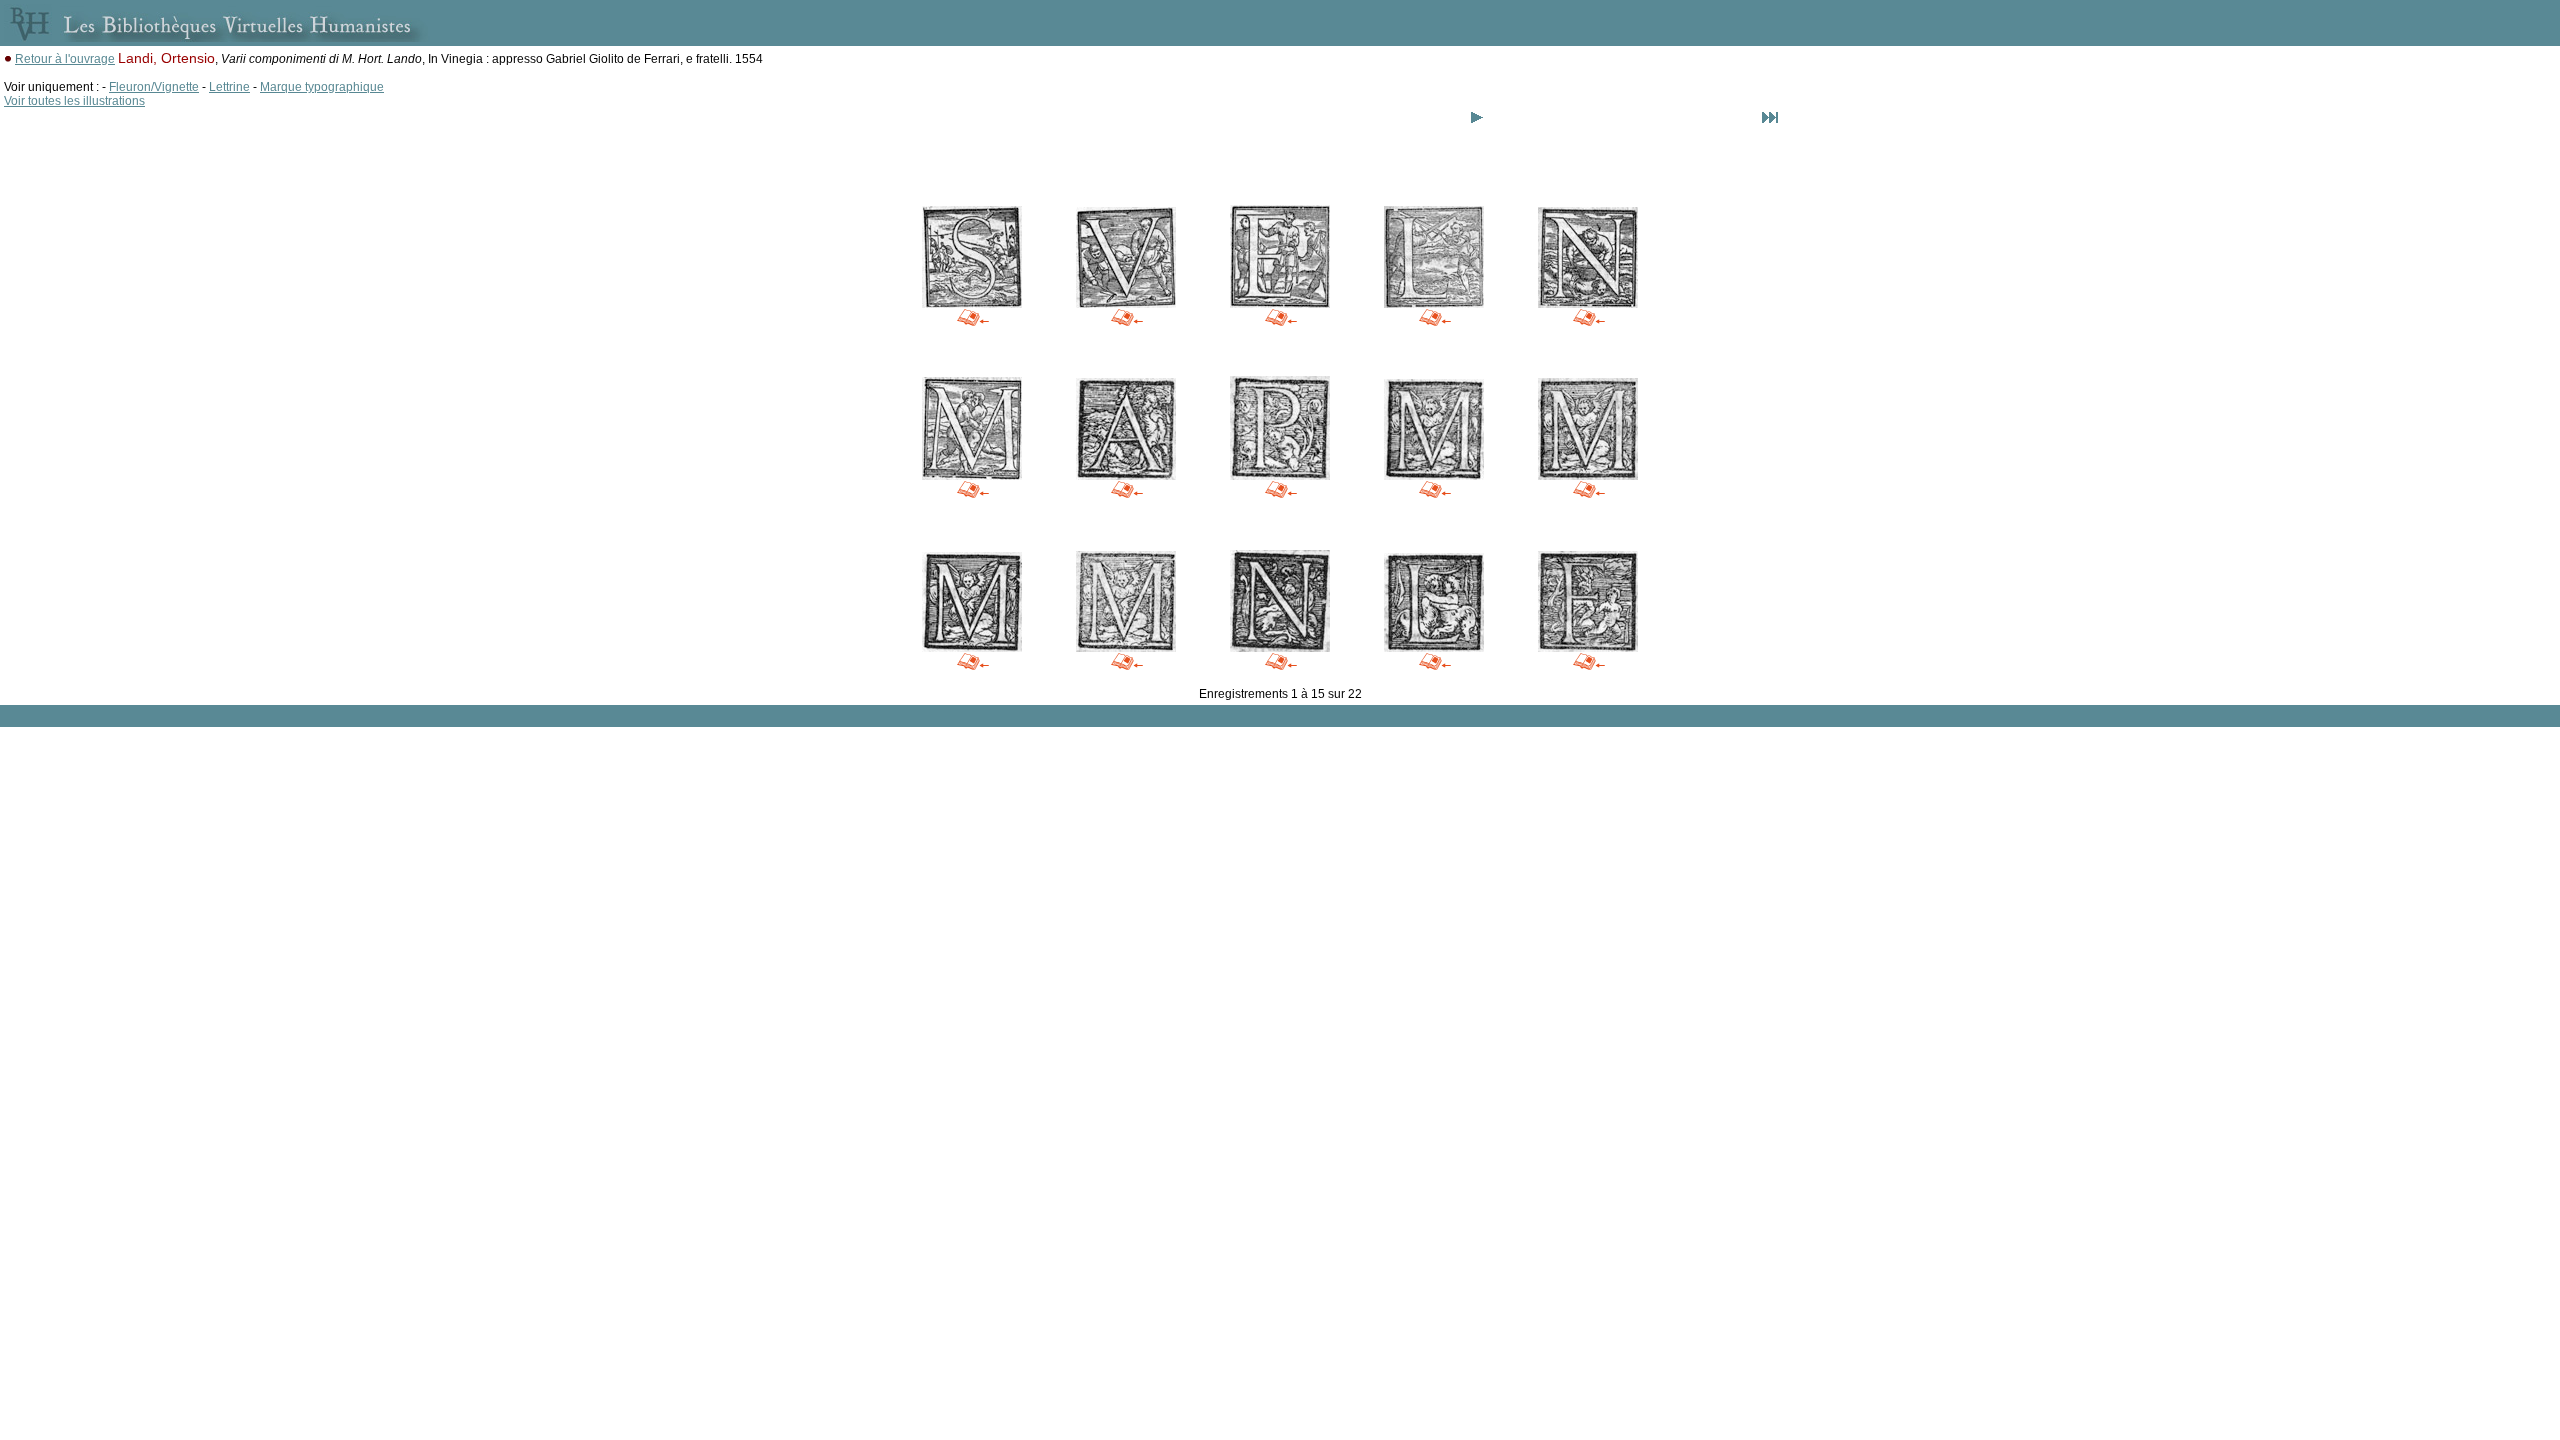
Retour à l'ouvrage (65, 59)
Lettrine (229, 87)
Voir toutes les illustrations (74, 101)
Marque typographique (322, 87)
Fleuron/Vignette (154, 87)
